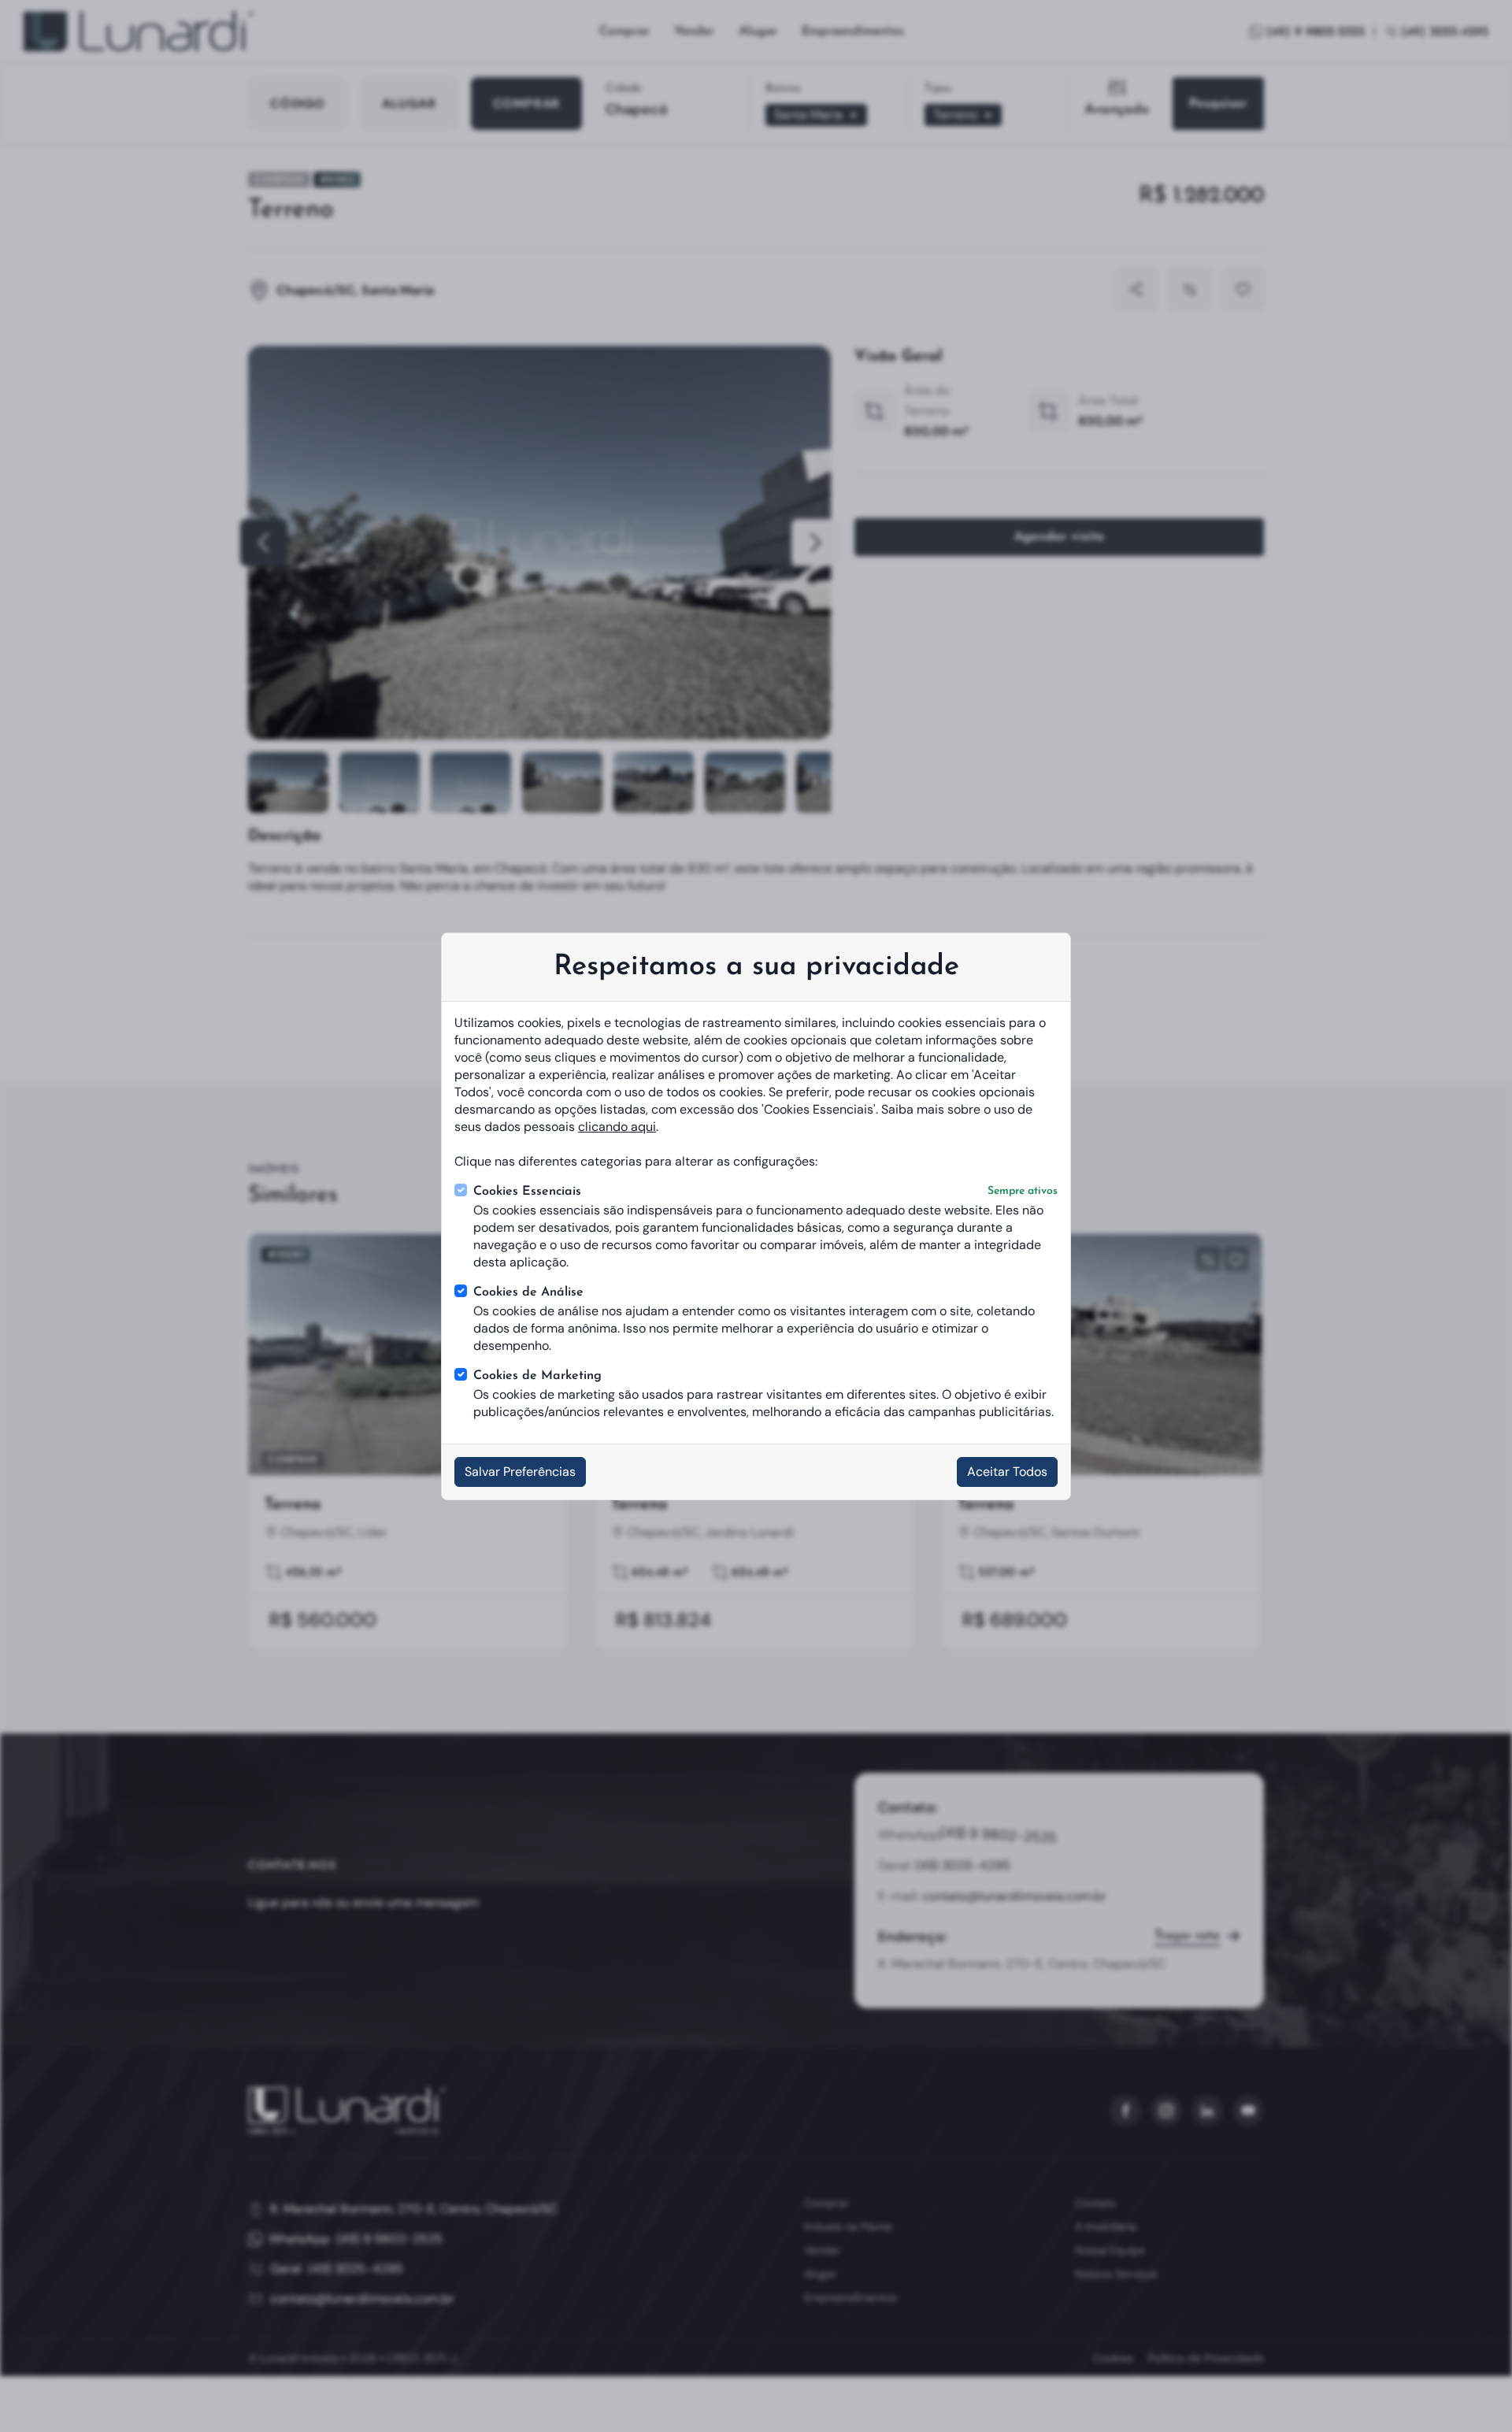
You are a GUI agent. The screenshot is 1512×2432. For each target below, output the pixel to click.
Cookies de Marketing (537, 1376)
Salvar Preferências (520, 1472)
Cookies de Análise (528, 1292)
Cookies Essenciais (765, 1192)
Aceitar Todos (1007, 1472)
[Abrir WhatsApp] (1471, 2391)
